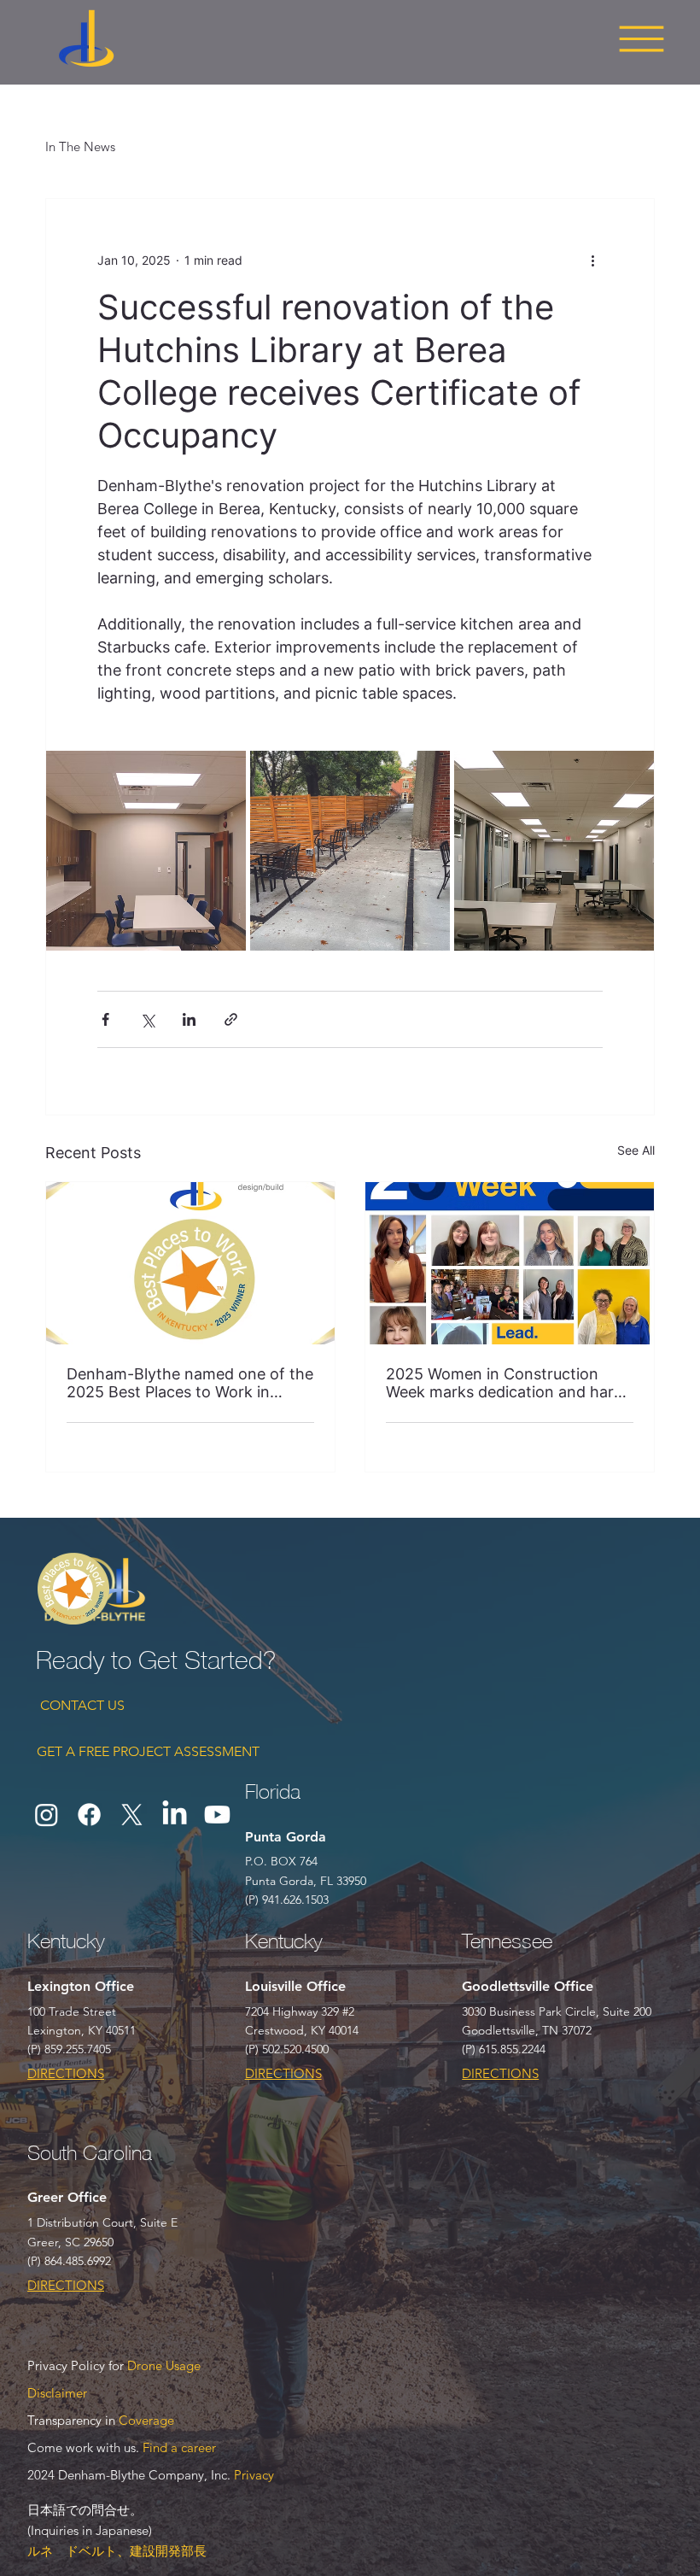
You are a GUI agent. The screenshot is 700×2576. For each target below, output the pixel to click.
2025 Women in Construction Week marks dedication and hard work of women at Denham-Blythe (505, 1383)
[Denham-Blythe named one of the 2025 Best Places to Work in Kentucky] (190, 1263)
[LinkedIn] (175, 1815)
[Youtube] (217, 1815)
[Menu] (641, 38)
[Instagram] (47, 1815)
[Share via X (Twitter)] (147, 1019)
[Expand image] (146, 851)
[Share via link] (231, 1019)
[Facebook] (89, 1815)
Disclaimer (57, 2393)
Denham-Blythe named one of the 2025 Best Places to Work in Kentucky (190, 1383)
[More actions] (592, 261)
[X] (132, 1815)
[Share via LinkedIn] (189, 1019)
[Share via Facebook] (105, 1019)
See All (636, 1150)
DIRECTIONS (66, 2073)
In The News (80, 146)
